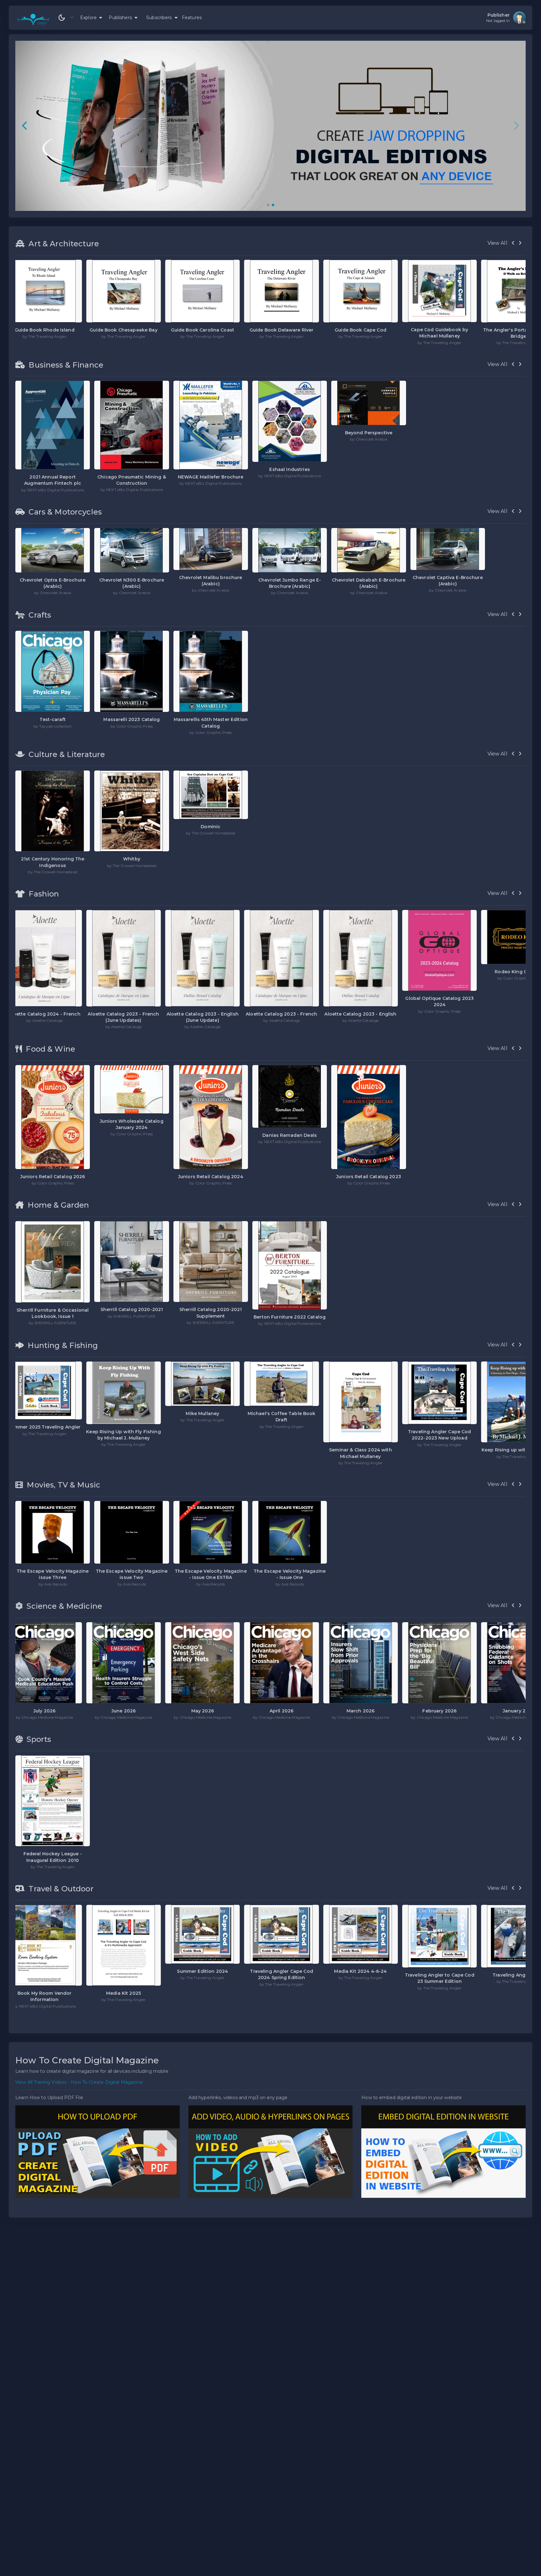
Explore (90, 18)
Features (192, 18)
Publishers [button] (121, 18)
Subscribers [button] (160, 18)
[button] (268, 205)
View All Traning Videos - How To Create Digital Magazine (79, 2082)
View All (497, 243)
